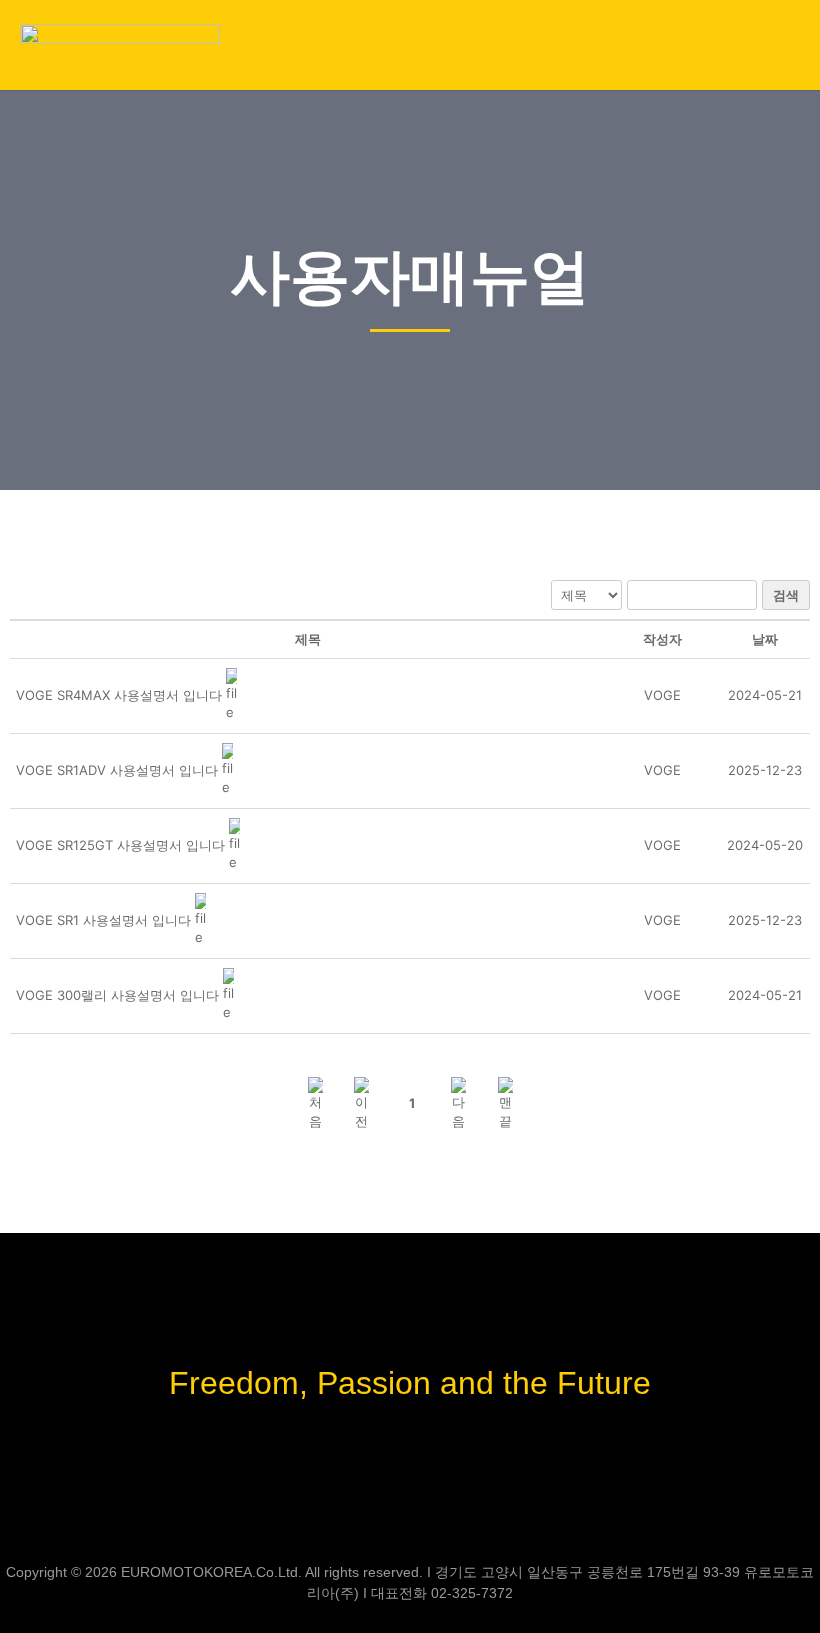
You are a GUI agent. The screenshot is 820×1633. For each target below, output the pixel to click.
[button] (785, 45)
